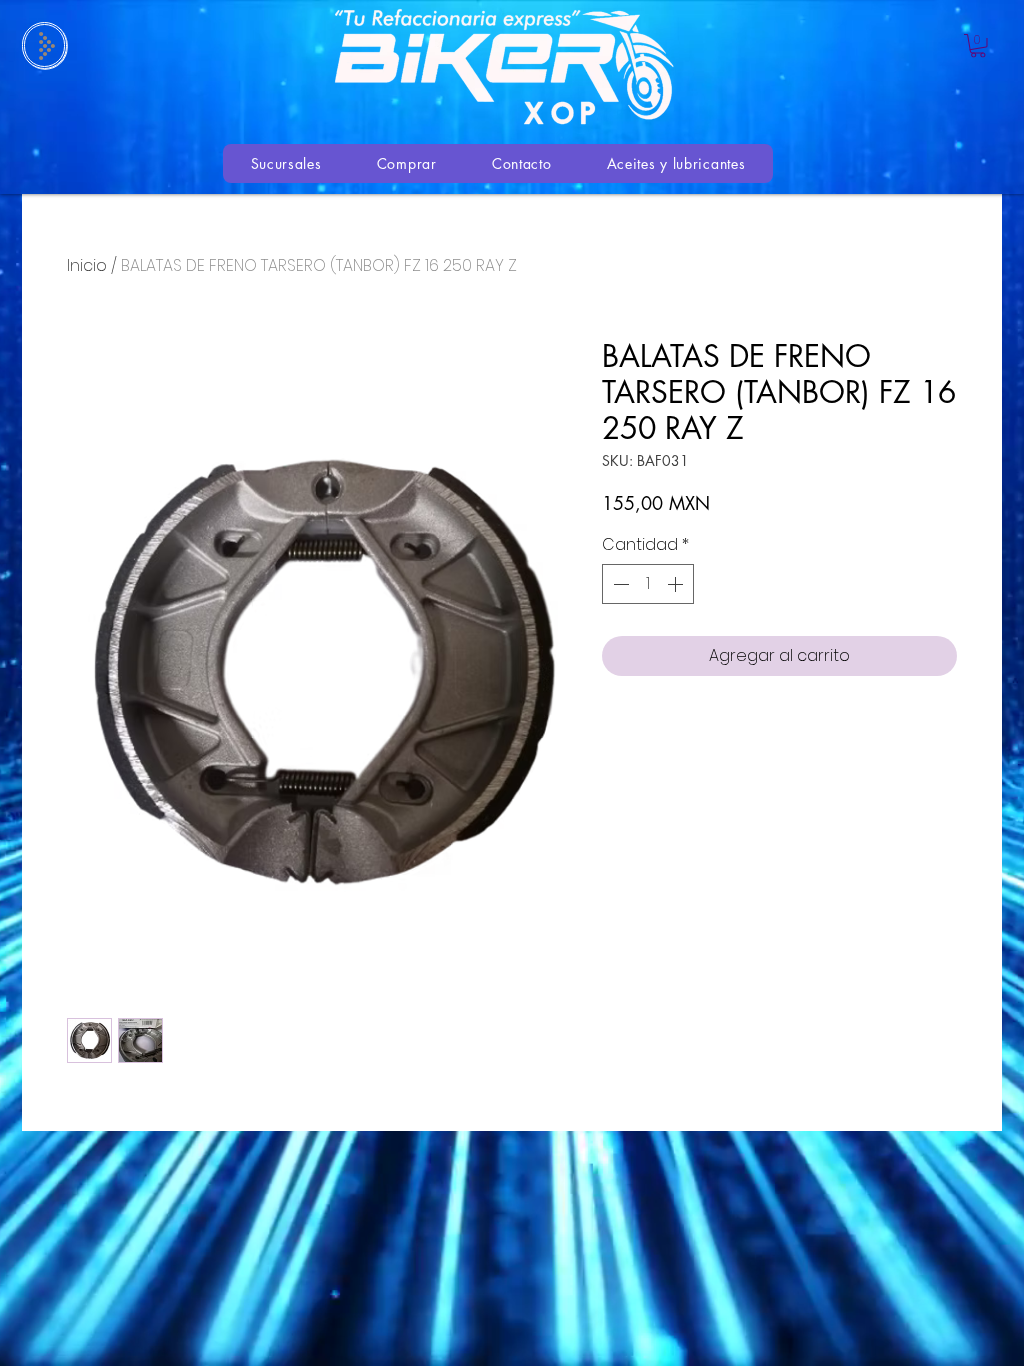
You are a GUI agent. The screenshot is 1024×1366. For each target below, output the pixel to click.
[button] (978, 46)
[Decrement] (619, 584)
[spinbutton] (648, 584)
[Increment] (677, 584)
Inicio (87, 265)
